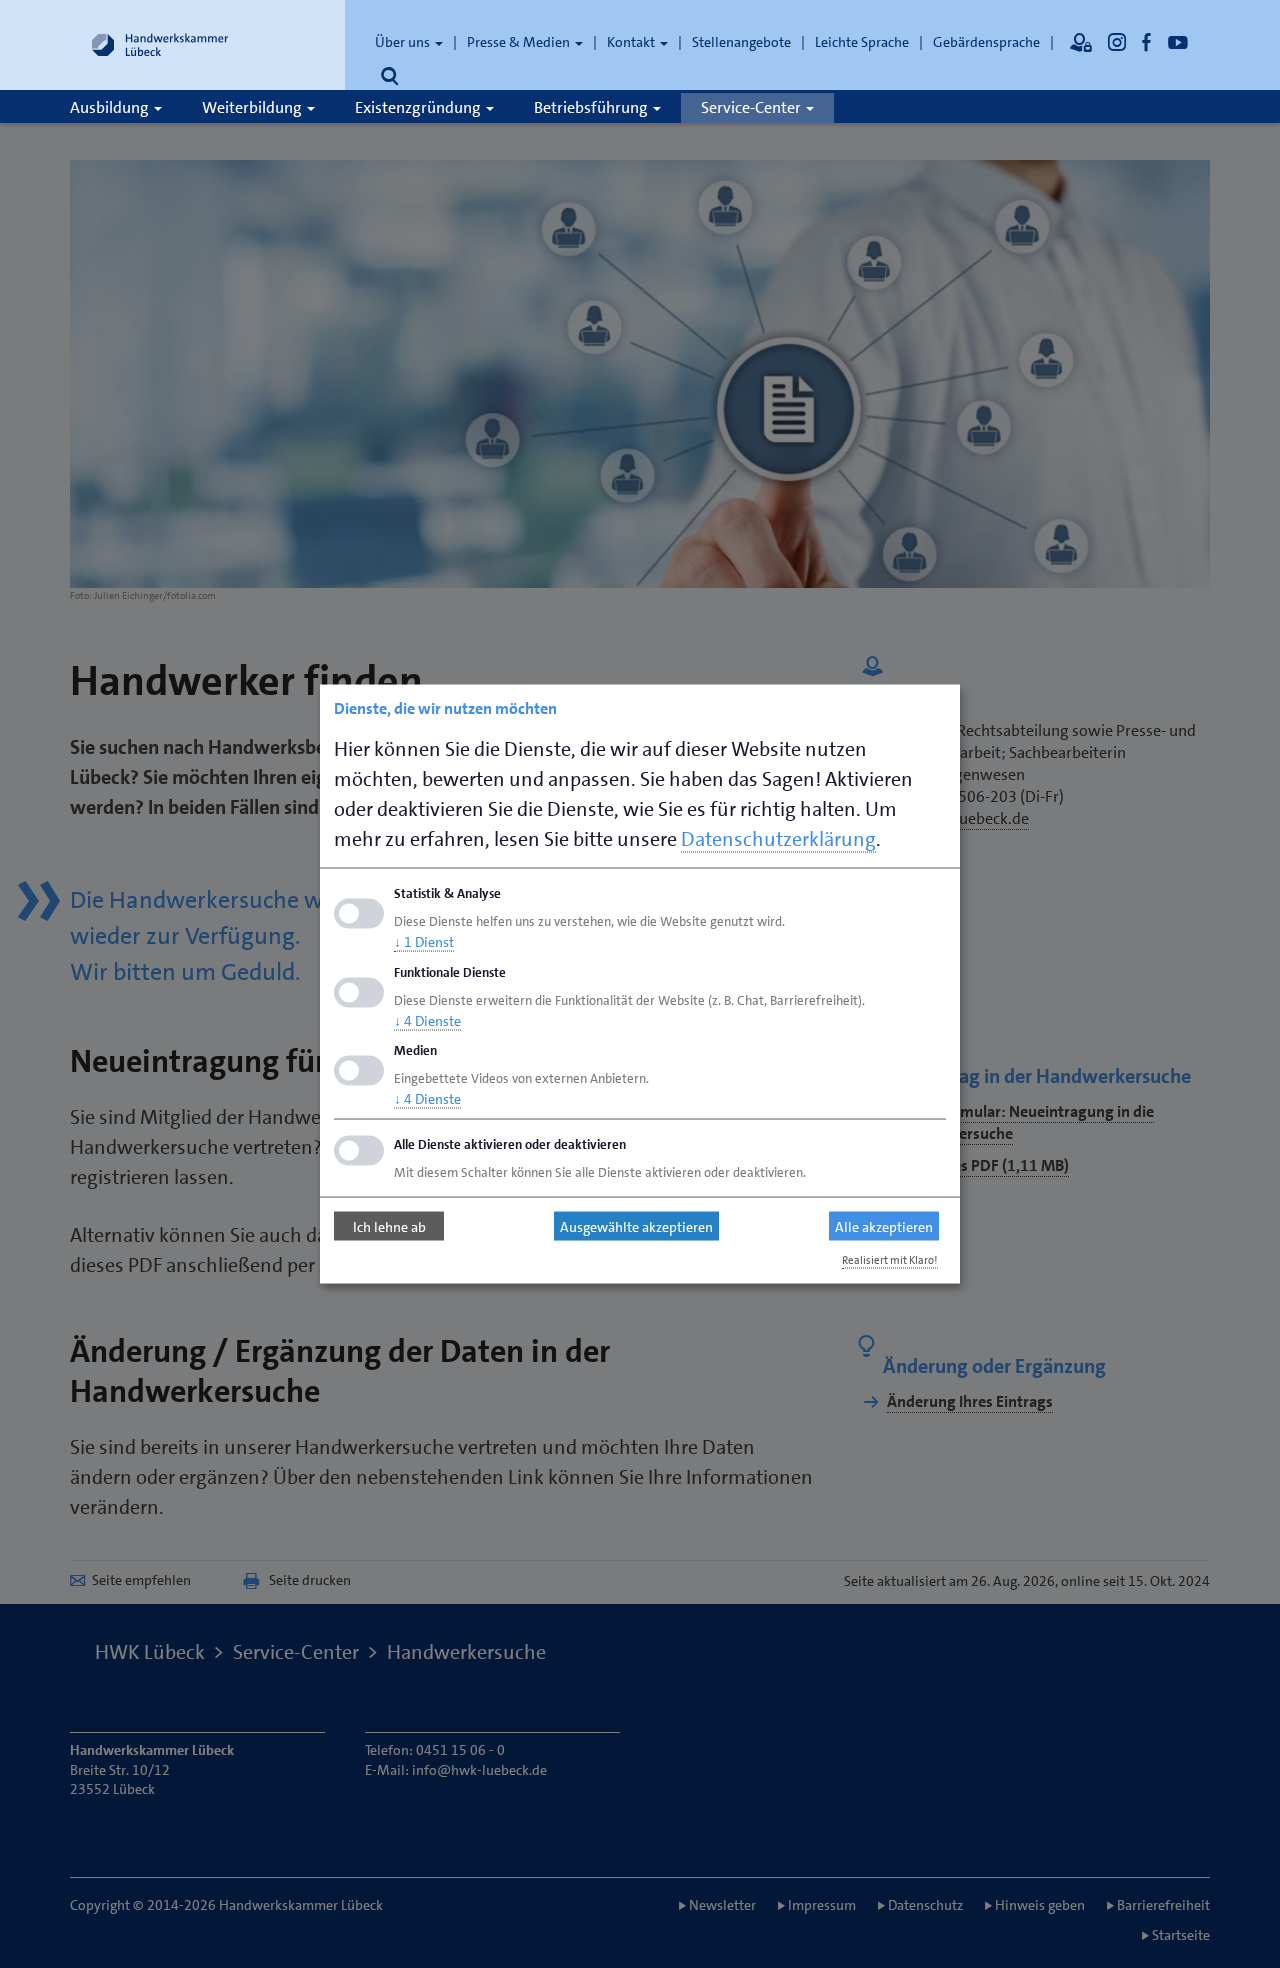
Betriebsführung (592, 107)
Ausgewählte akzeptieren (636, 1226)
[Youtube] (1178, 42)
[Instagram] (1117, 42)
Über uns (404, 42)
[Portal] (1081, 42)
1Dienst (424, 941)
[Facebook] (1147, 42)
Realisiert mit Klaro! (890, 1260)
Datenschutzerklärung (778, 839)
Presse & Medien (520, 42)
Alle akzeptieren (884, 1226)
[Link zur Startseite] (160, 45)
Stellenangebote (741, 42)
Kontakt (632, 42)
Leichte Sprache (862, 42)
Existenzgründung (419, 107)
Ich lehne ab (389, 1226)
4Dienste (427, 1020)
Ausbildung (111, 107)
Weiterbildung (253, 107)
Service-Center (752, 107)
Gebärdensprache (986, 42)
